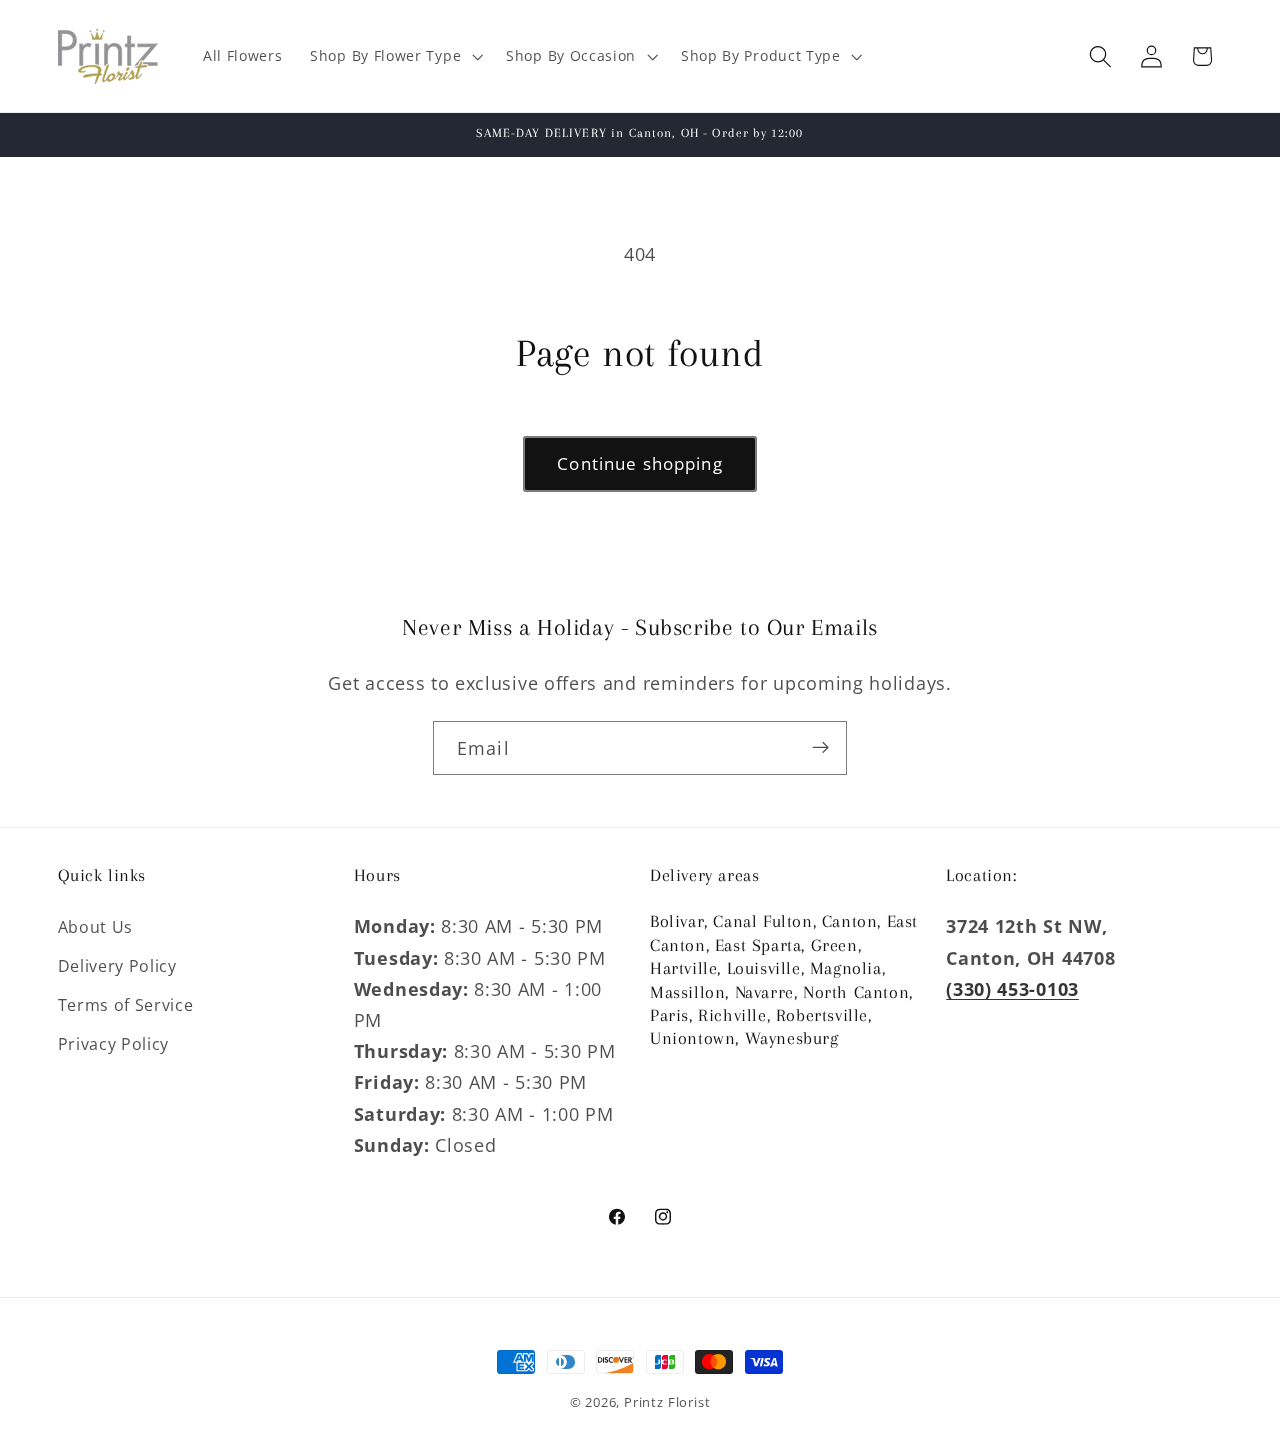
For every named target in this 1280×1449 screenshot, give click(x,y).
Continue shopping (640, 463)
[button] (394, 56)
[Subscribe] (820, 748)
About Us (96, 927)
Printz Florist (667, 1402)
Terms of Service (126, 1004)
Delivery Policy (117, 966)
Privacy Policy (114, 1043)
